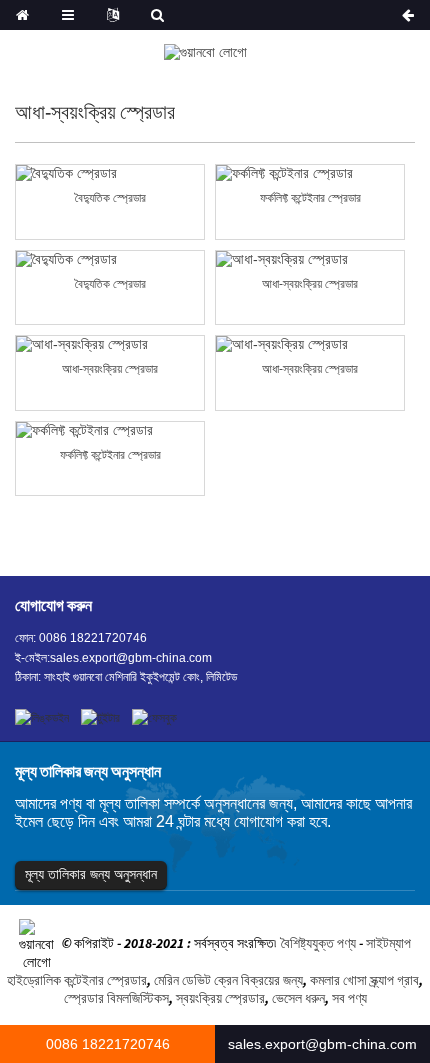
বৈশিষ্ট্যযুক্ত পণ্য (318, 944)
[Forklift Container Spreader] (310, 173)
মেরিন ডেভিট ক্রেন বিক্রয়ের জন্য (228, 980)
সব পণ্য (349, 998)
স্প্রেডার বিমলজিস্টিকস (116, 998)
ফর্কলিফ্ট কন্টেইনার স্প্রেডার (310, 198)
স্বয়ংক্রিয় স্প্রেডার (220, 998)
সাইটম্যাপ (388, 944)
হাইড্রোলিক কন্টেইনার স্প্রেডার (77, 980)
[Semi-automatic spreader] (310, 259)
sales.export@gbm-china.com (131, 658)
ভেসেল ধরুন (298, 998)
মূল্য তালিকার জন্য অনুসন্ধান (91, 874)
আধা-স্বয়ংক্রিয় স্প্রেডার (310, 284)
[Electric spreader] (110, 173)
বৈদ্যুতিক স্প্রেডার (110, 198)
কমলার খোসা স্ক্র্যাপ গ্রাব (364, 980)
